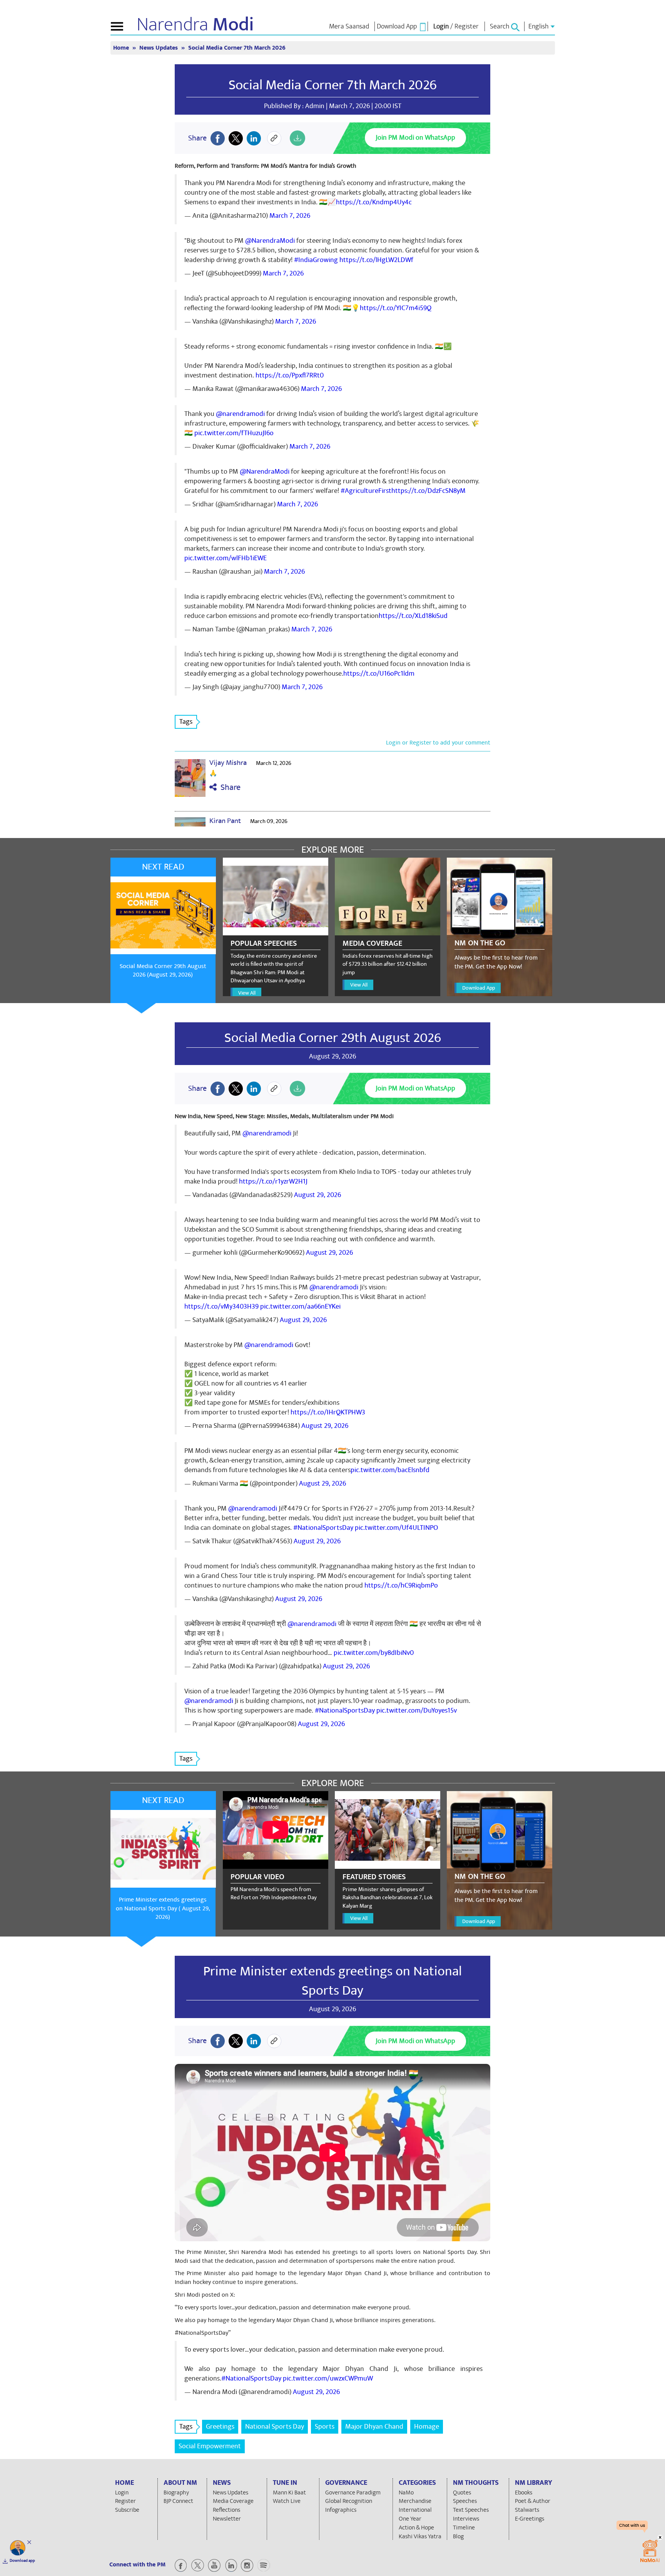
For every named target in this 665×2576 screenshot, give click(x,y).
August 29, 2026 (317, 1195)
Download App (479, 988)
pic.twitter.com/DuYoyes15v (417, 1710)
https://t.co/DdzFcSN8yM (429, 491)
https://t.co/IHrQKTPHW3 (328, 1412)
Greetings (220, 2427)
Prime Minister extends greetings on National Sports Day (332, 1981)
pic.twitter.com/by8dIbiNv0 (374, 1653)
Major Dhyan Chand (374, 2427)
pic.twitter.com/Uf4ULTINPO (396, 1528)
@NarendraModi (270, 241)
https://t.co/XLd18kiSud (413, 616)
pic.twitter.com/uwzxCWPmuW (328, 2378)
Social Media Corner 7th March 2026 (333, 85)
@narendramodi (240, 414)
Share (229, 787)
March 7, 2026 (290, 216)
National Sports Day (275, 2427)
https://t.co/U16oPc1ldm (379, 674)
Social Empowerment (210, 2446)
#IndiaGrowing (316, 260)
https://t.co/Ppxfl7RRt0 (290, 375)
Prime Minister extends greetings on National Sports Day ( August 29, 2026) (163, 1908)
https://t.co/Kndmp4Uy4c (374, 202)
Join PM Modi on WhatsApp (415, 138)
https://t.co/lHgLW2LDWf (376, 260)
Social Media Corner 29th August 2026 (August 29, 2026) (163, 971)
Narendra (195, 25)
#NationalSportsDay (323, 1528)
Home (122, 48)
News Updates (159, 48)
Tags (186, 722)
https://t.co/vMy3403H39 (221, 1306)
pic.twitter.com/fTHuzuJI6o (234, 433)
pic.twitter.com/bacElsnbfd (390, 1470)
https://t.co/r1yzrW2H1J (273, 1181)
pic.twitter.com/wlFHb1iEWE (226, 558)
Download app (22, 2561)
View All (247, 993)
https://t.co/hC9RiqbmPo (401, 1585)
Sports (325, 2427)
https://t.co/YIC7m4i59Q (396, 308)
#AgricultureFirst (366, 491)
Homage (427, 2427)
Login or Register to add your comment (438, 743)
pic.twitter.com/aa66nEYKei (300, 1306)
